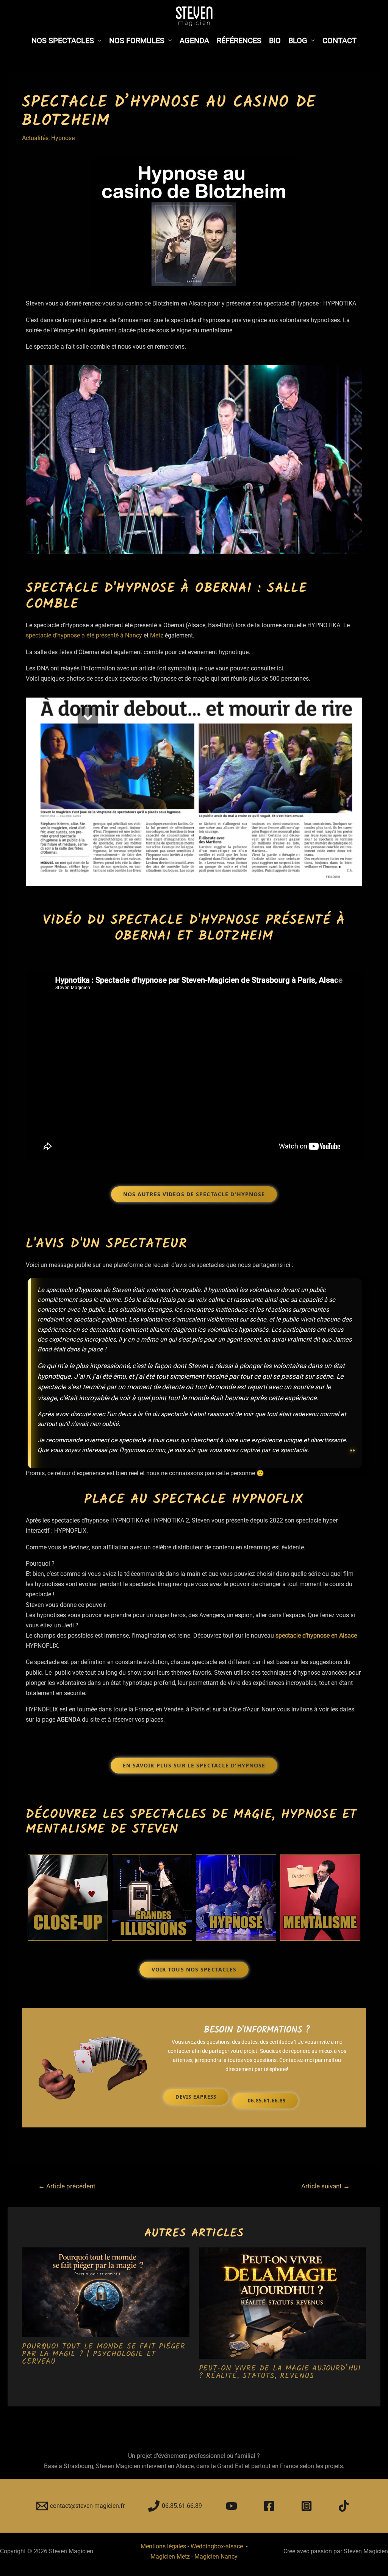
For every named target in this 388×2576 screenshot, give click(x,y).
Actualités (35, 138)
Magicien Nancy (216, 2557)
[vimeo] (345, 2506)
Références (239, 41)
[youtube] (233, 2506)
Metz (157, 635)
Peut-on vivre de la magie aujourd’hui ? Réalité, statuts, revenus (280, 2372)
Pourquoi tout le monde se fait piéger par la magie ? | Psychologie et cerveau (104, 2354)
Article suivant (325, 2186)
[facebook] (270, 2506)
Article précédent (67, 2186)
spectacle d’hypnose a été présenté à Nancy (84, 635)
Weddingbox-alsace (217, 2546)
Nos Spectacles (63, 41)
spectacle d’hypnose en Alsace (316, 1636)
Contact (339, 41)
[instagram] (307, 2506)
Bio (275, 41)
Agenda (194, 41)
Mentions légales (163, 2546)
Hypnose (63, 138)
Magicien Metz (170, 2557)
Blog (298, 41)
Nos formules (137, 41)
